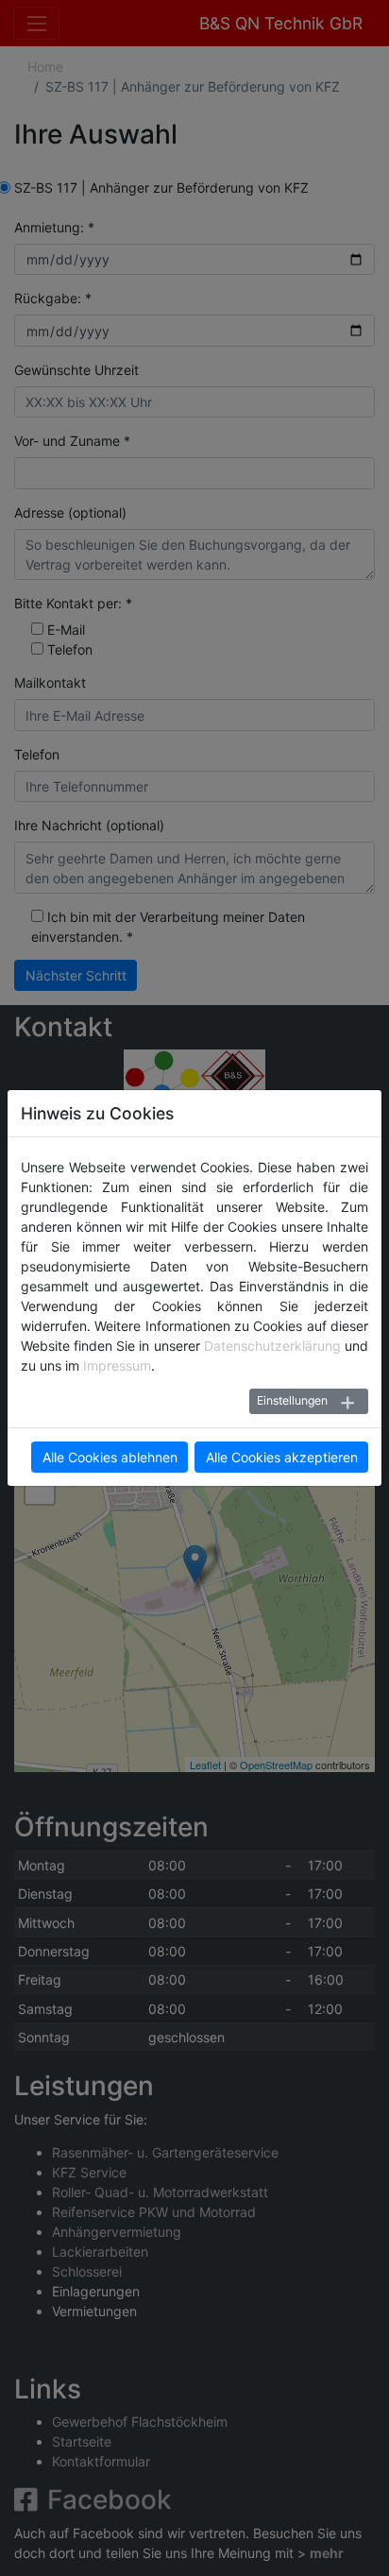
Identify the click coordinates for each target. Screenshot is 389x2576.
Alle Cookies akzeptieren (282, 1457)
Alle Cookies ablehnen (110, 1457)
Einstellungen (292, 1400)
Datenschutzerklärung (272, 1346)
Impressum (117, 1365)
